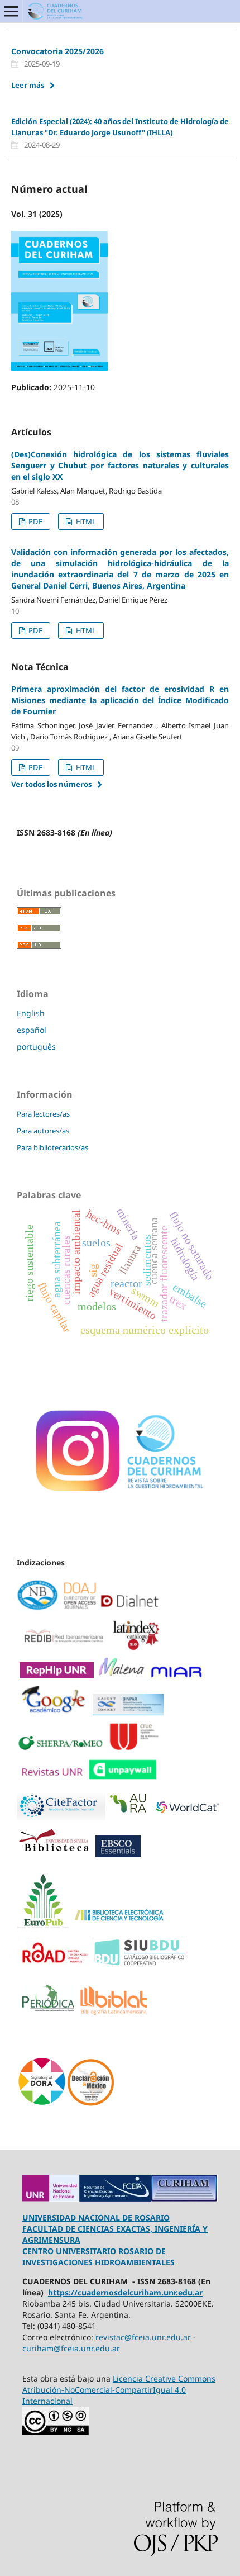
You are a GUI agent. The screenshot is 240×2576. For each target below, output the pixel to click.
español (32, 1030)
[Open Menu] (11, 11)
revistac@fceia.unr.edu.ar (143, 2337)
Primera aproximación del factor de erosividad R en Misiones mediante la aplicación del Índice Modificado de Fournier (120, 700)
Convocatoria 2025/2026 (57, 51)
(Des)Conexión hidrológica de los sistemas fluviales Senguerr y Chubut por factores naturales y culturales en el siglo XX (120, 465)
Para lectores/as (43, 1114)
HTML (85, 521)
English (31, 1013)
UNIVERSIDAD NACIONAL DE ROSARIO (96, 2217)
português (36, 1047)
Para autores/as (43, 1131)
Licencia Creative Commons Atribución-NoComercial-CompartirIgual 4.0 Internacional (119, 2390)
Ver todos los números (51, 784)
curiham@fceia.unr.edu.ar (71, 2348)
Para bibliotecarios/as (52, 1147)
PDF (35, 521)
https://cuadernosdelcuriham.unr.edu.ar (125, 2292)
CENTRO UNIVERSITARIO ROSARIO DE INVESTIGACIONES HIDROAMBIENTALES (99, 2257)
